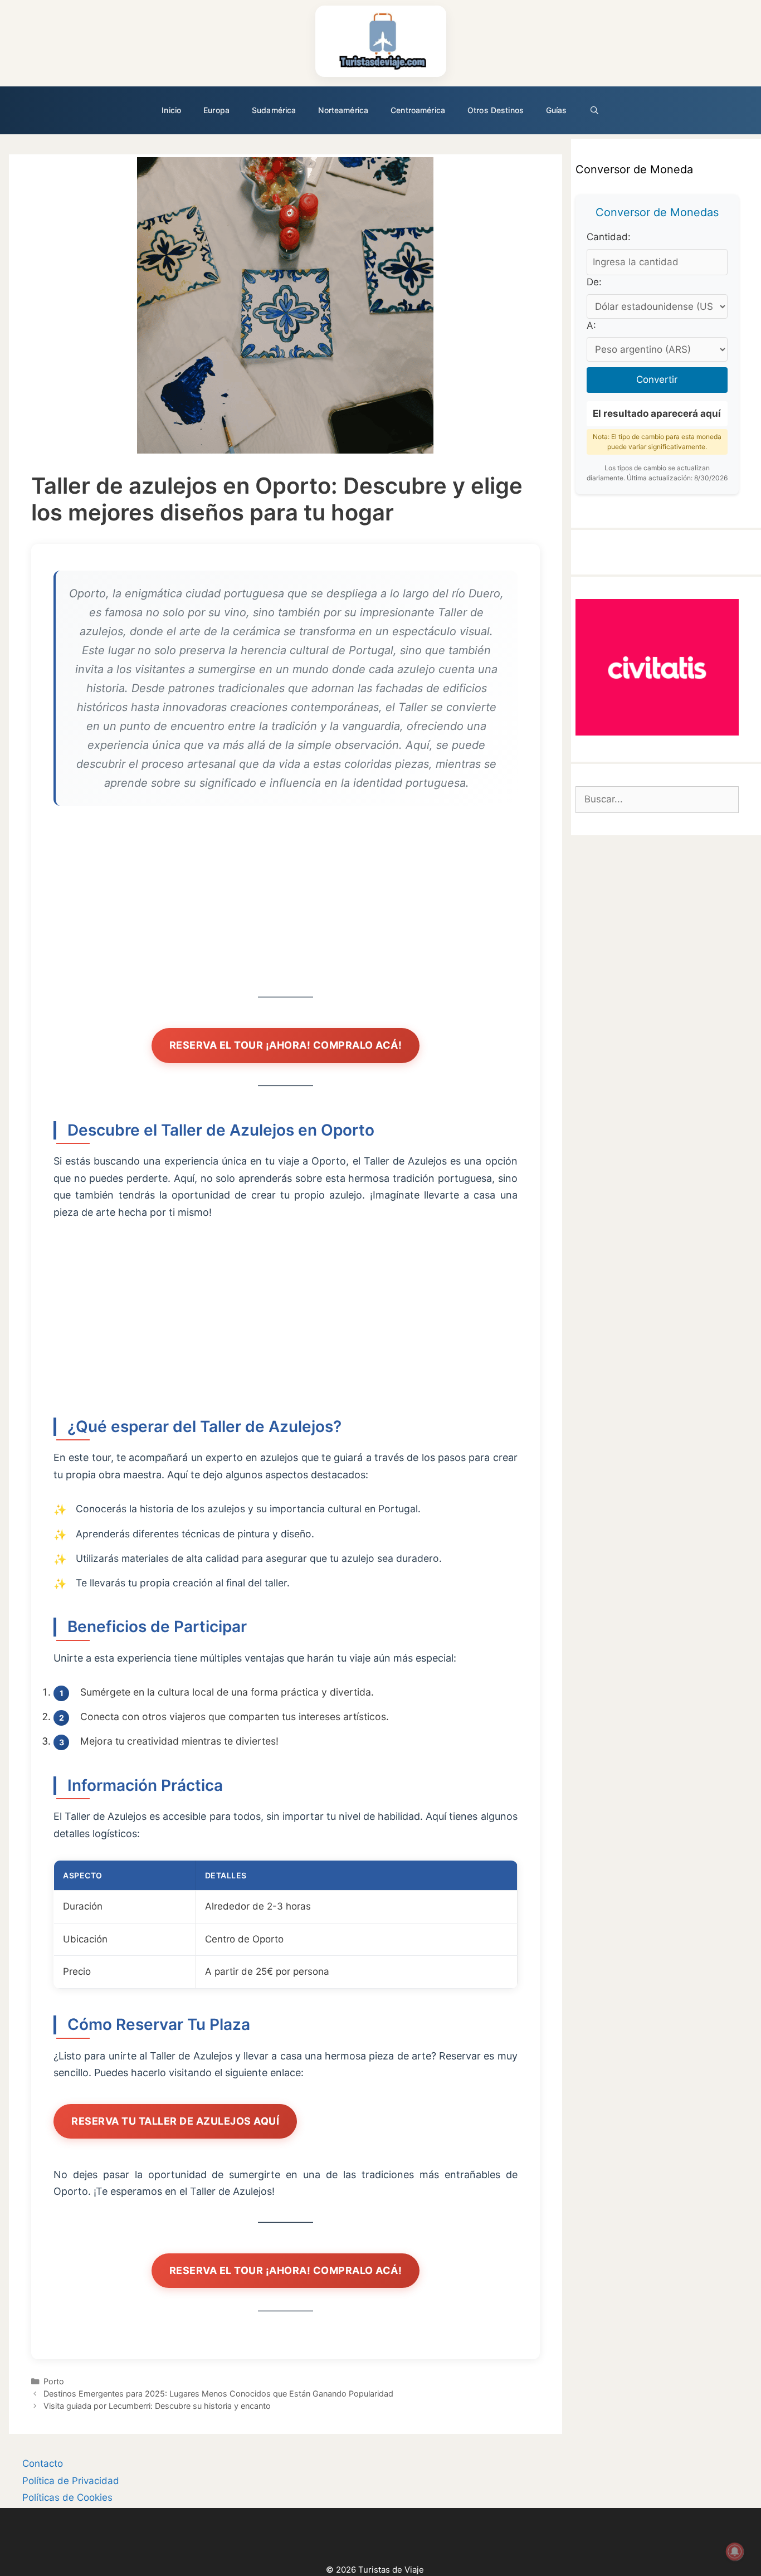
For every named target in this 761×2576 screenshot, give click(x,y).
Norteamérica (343, 110)
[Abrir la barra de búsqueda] (594, 110)
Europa (216, 110)
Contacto (43, 2463)
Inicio (171, 110)
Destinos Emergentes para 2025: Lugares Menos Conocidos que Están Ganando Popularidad (218, 2394)
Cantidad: (609, 237)
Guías (557, 110)
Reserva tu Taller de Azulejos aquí (175, 2121)
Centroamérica (418, 110)
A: (591, 325)
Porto (54, 2381)
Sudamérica (274, 110)
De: (594, 282)
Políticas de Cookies (67, 2497)
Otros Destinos (496, 110)
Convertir (657, 379)
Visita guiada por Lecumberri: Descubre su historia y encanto (157, 2406)
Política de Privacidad (71, 2481)
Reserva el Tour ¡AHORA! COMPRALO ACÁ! (286, 1045)
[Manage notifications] (735, 2551)
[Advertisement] (286, 906)
